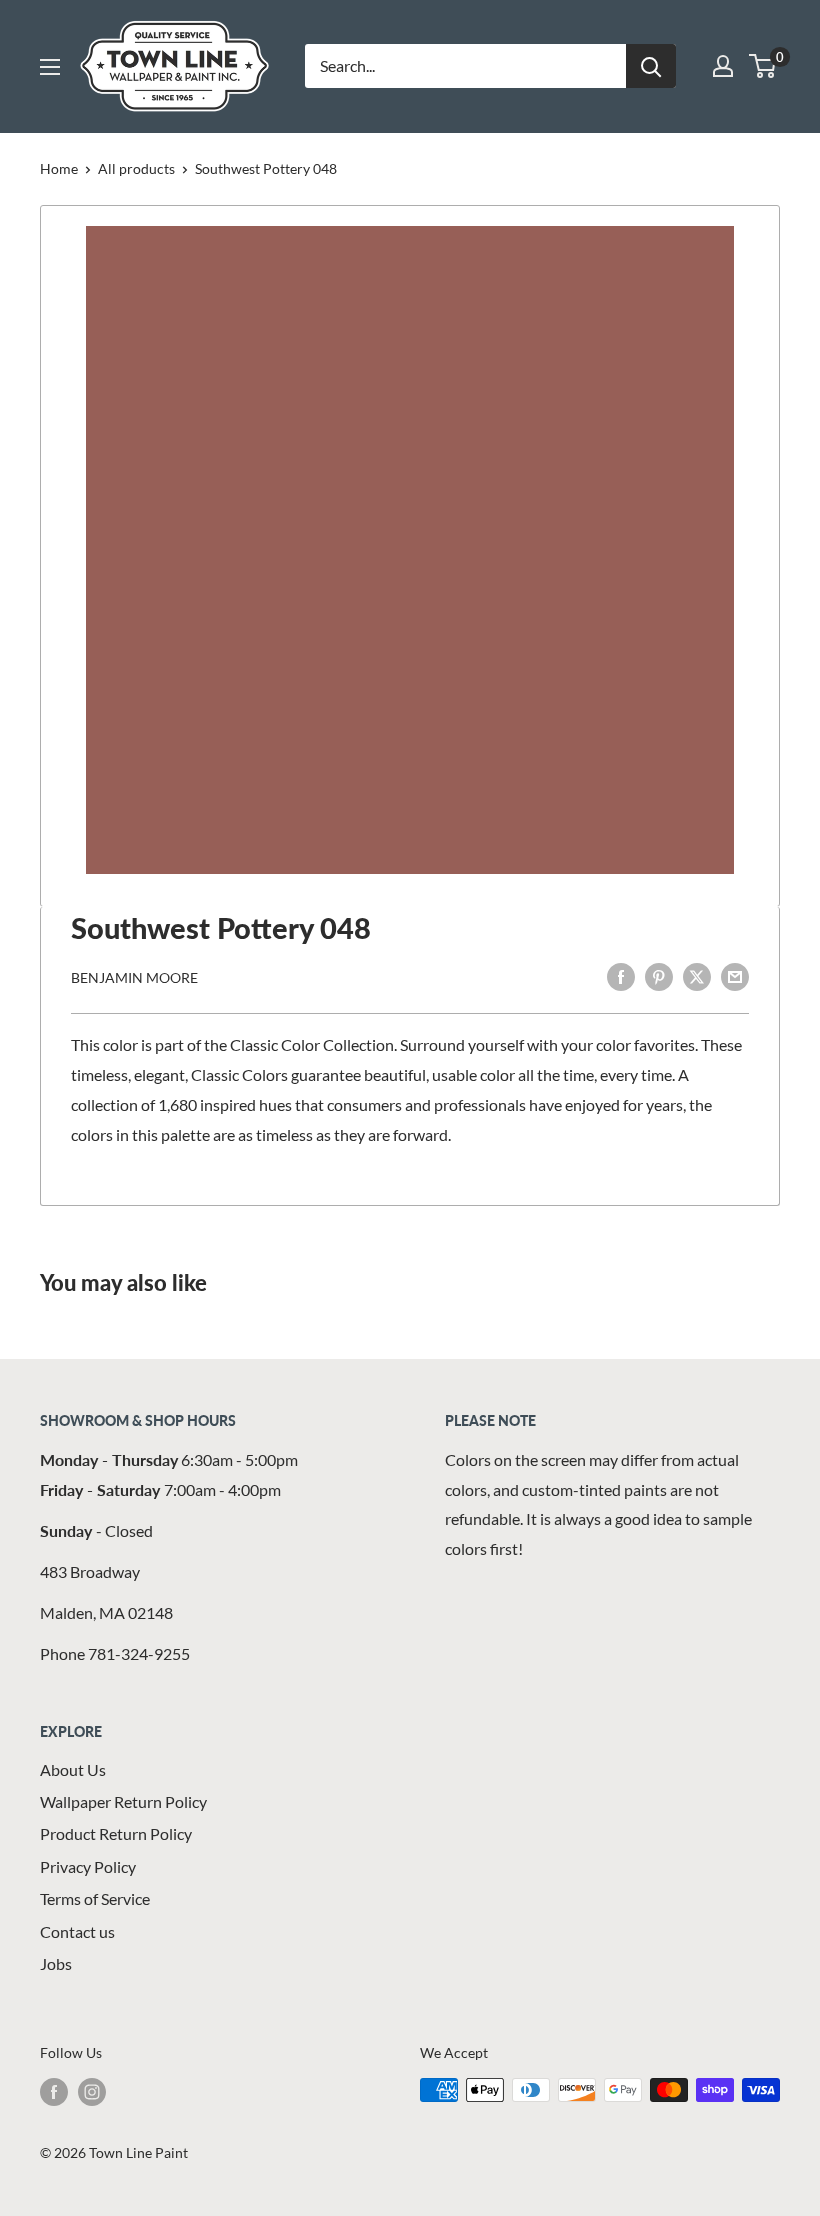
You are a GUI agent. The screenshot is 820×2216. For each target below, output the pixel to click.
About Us (73, 1769)
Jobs (56, 1963)
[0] (763, 66)
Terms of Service (95, 1898)
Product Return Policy (116, 1833)
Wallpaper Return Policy (123, 1801)
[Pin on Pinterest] (659, 975)
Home (59, 168)
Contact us (77, 1931)
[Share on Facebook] (621, 975)
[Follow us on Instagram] (92, 2092)
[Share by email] (735, 975)
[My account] (723, 66)
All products (136, 168)
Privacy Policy (88, 1866)
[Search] (651, 66)
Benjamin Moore (134, 977)
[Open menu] (50, 67)
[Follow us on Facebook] (54, 2092)
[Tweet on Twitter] (697, 975)
